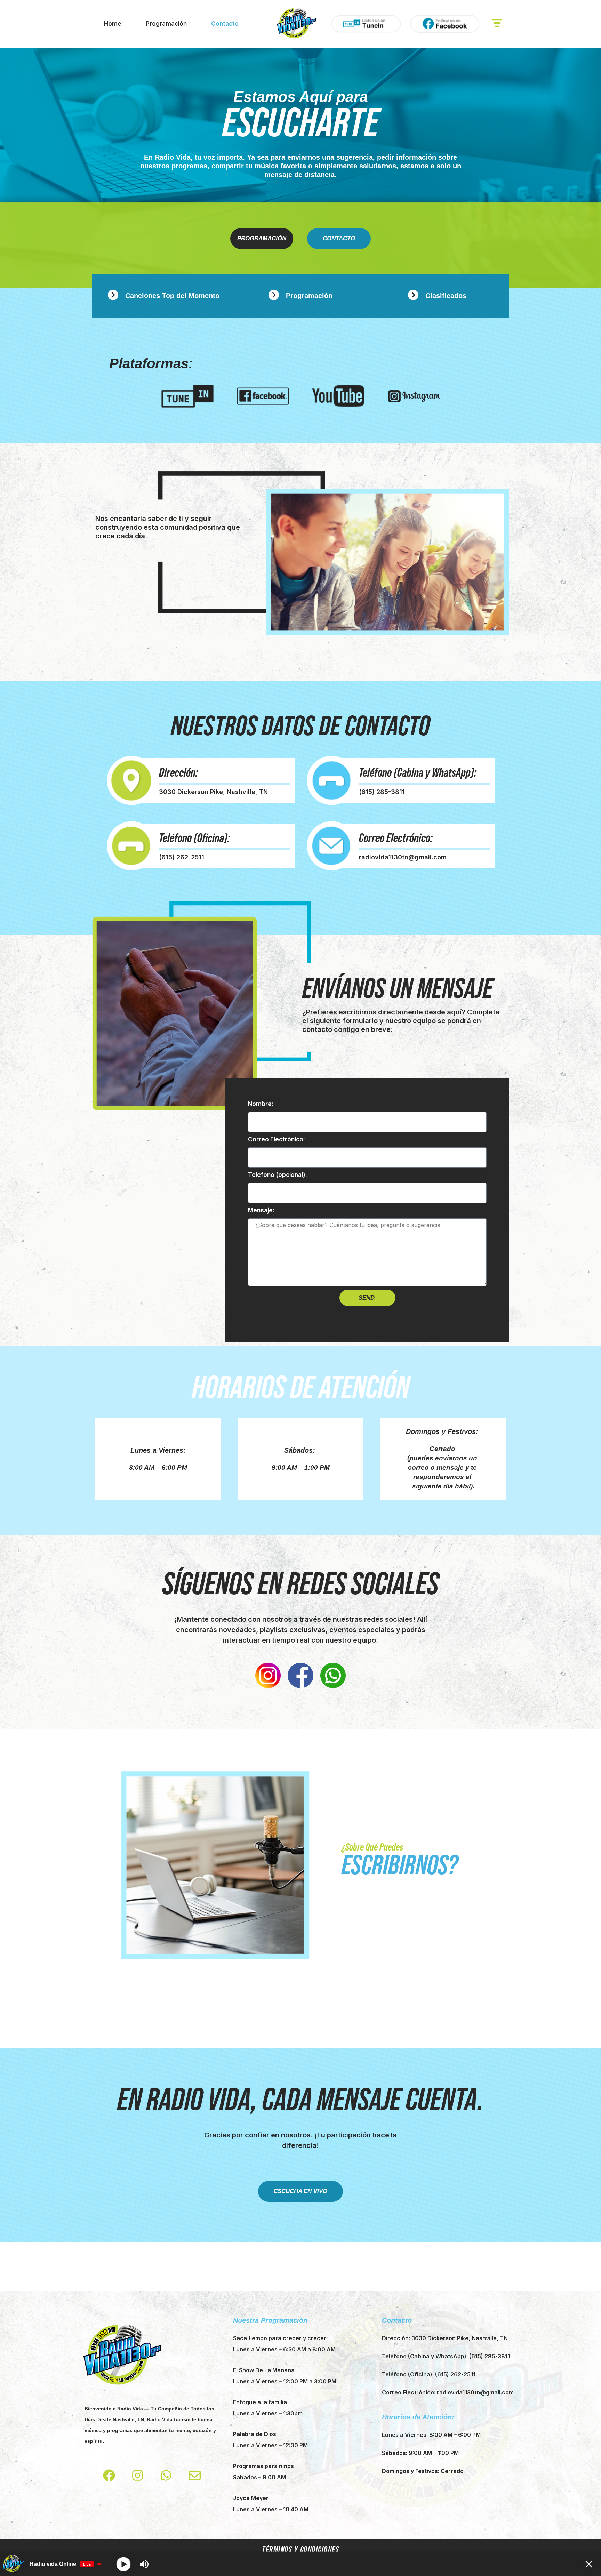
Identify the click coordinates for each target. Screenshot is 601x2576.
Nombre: (261, 1104)
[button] (497, 24)
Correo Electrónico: (277, 1139)
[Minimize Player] (589, 2564)
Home (113, 24)
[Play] (124, 2564)
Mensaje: (261, 1210)
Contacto (225, 24)
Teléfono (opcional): (278, 1175)
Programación (166, 24)
